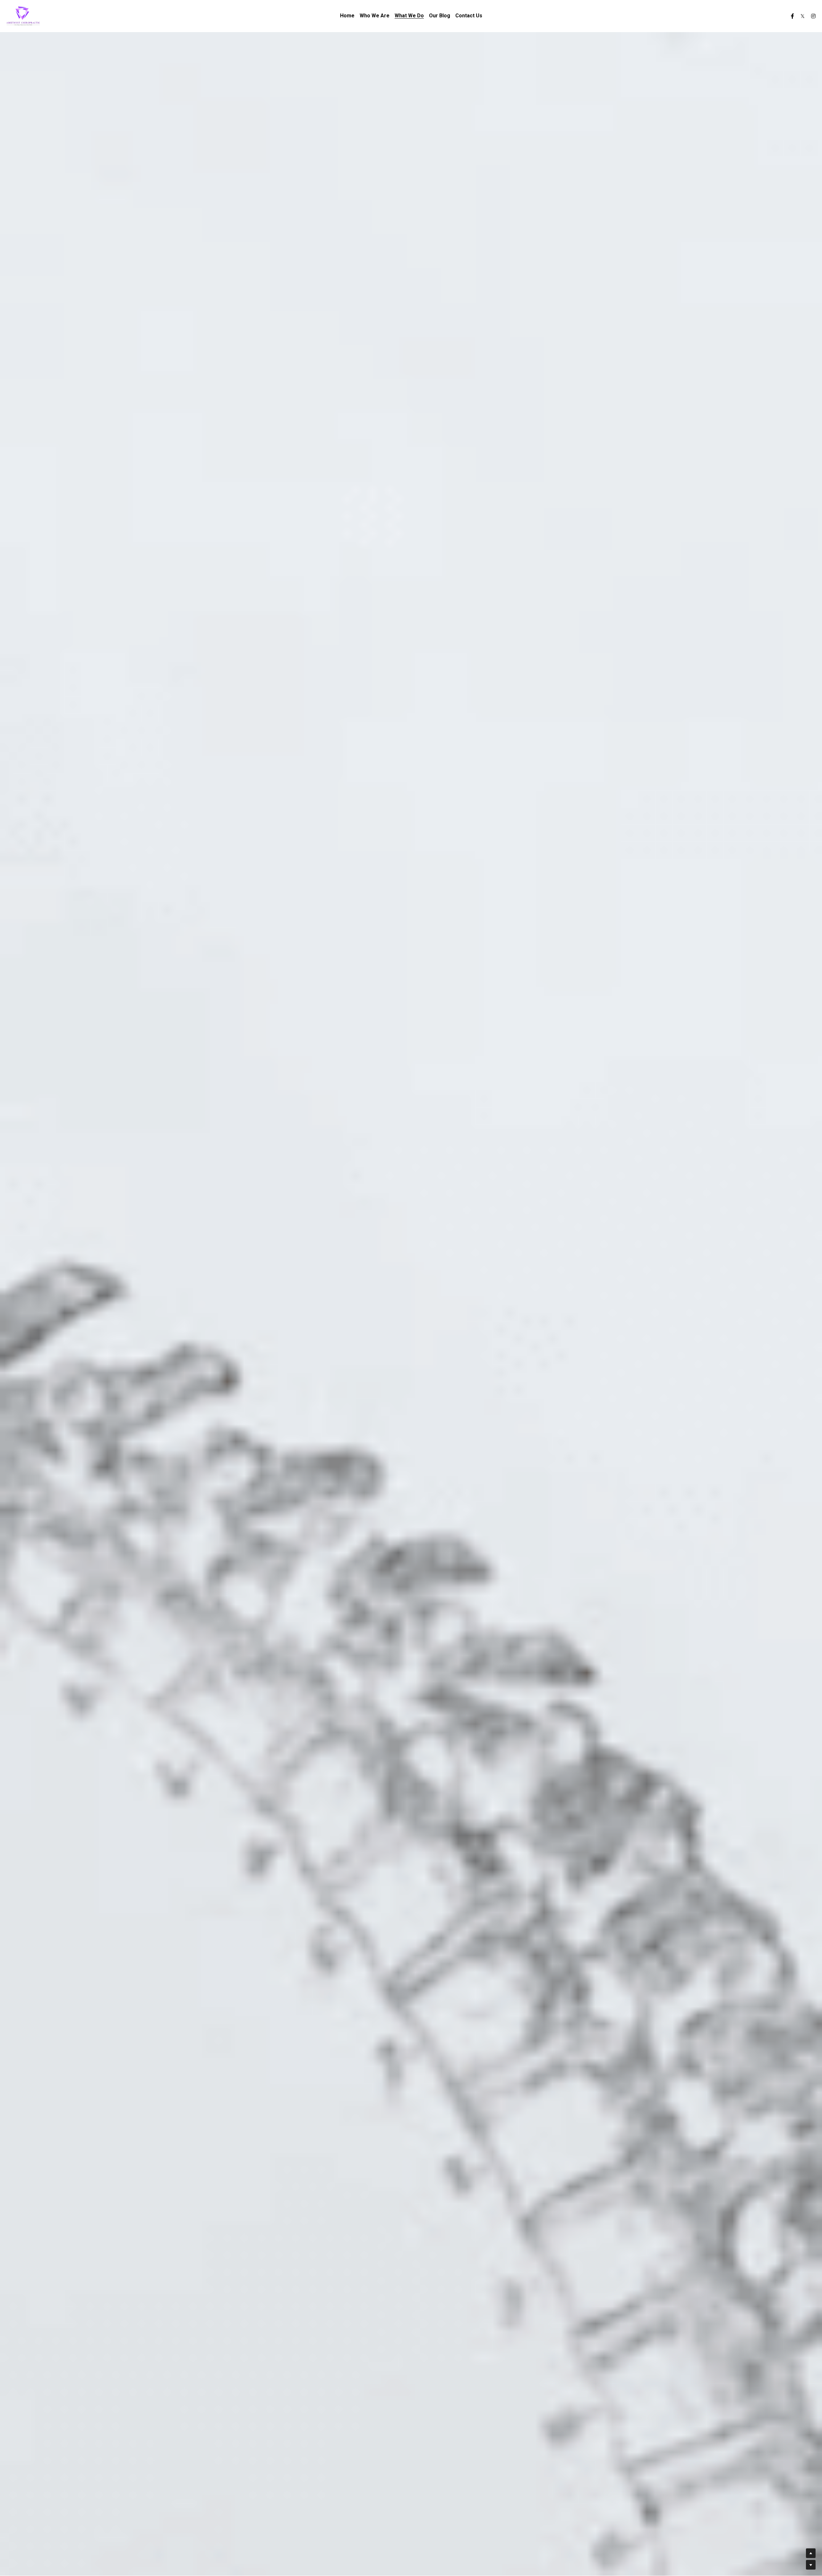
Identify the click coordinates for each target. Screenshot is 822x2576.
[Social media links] (792, 16)
